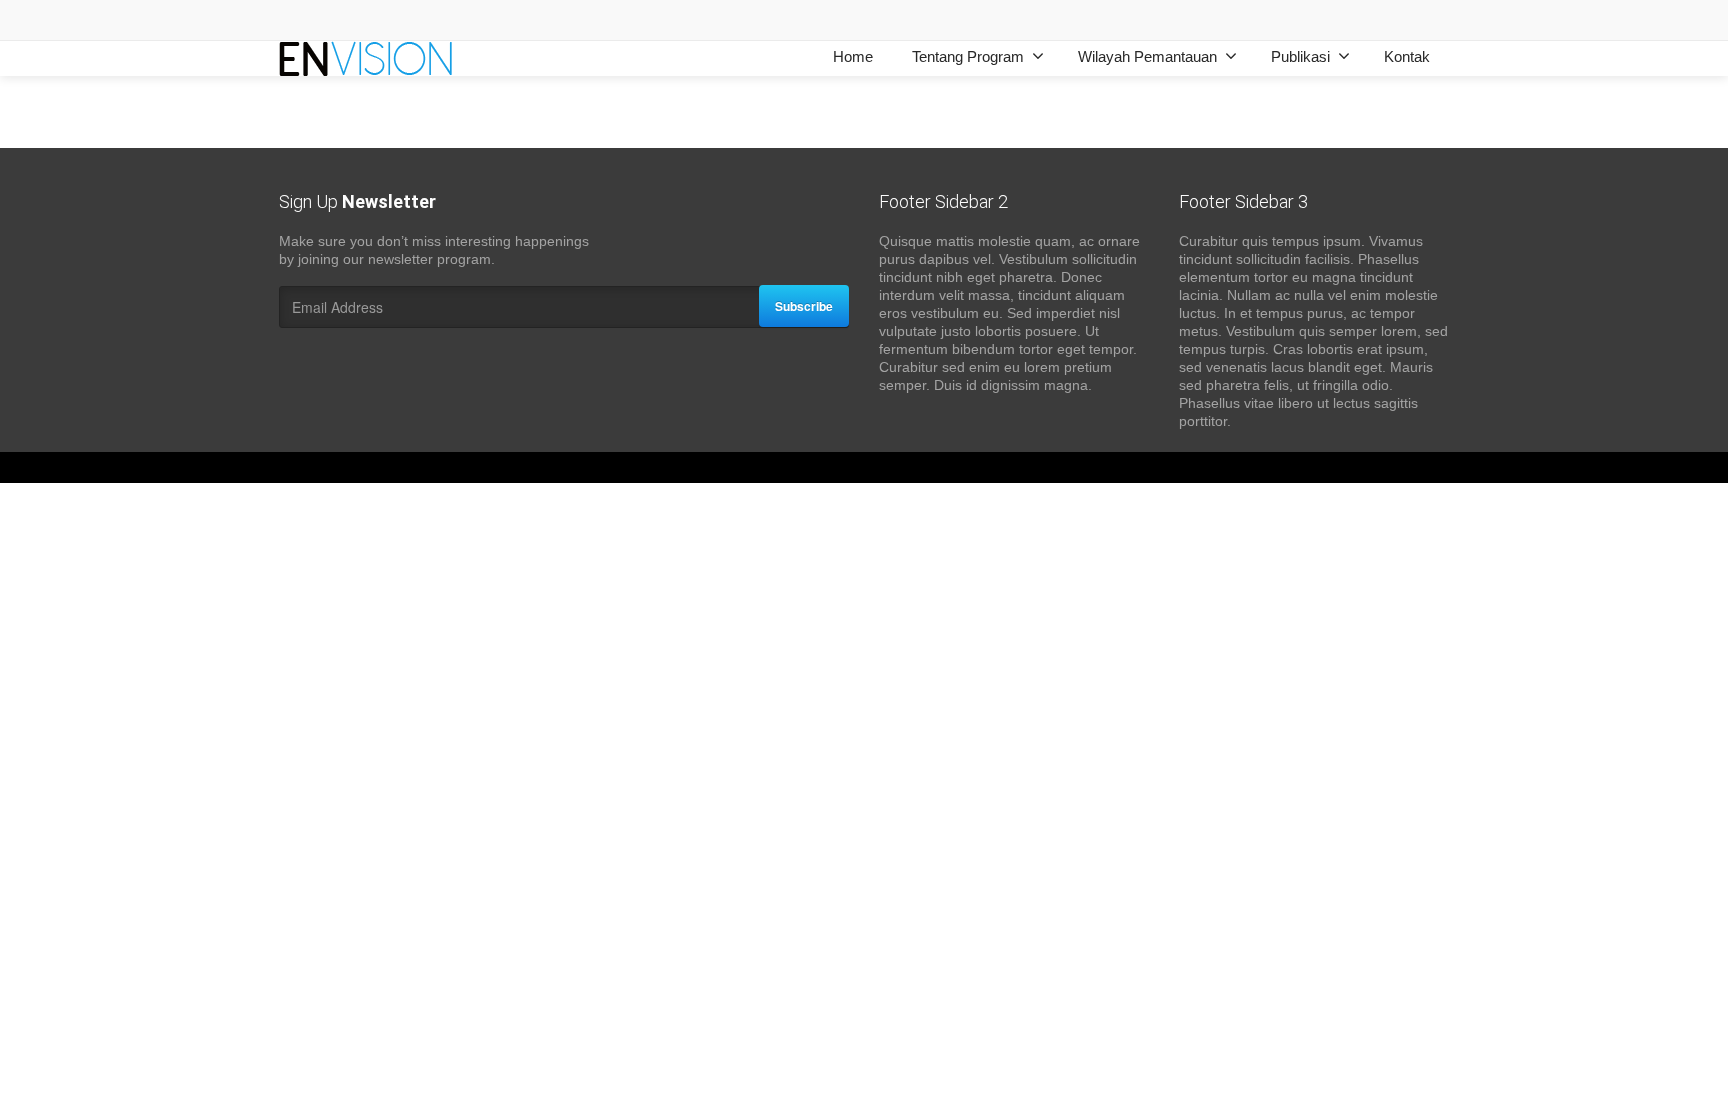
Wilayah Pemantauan (1147, 56)
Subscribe (804, 306)
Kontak (1407, 56)
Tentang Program (968, 56)
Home (853, 56)
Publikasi (1300, 56)
